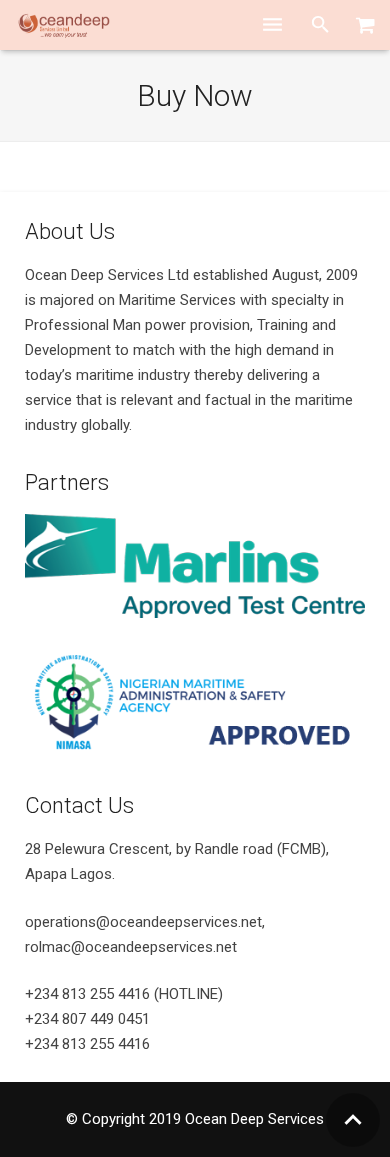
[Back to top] (353, 1120)
